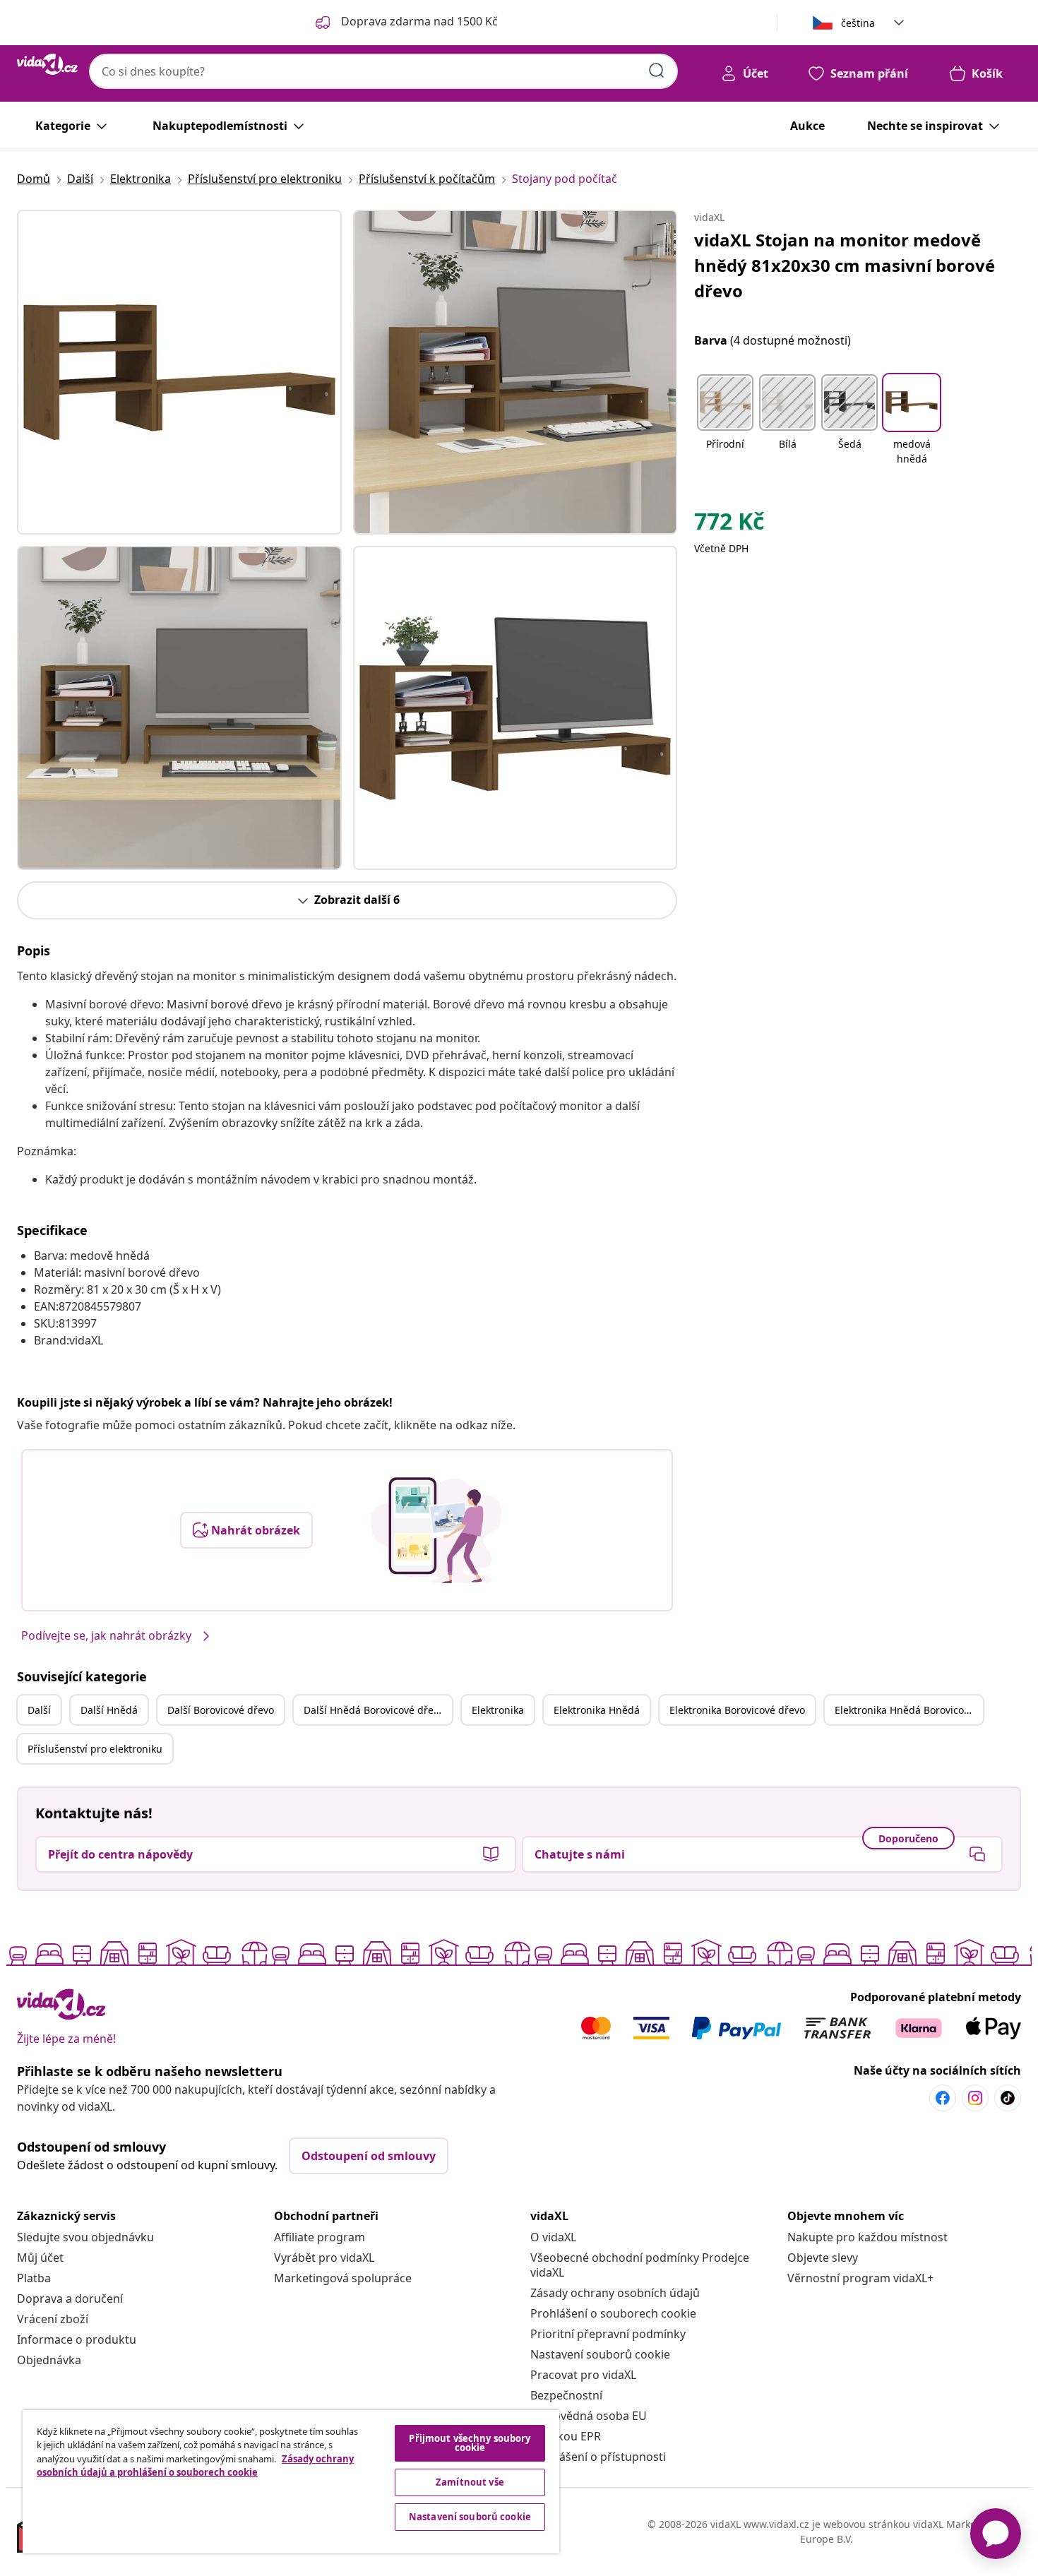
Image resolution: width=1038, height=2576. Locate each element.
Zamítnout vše (470, 2482)
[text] (729, 525)
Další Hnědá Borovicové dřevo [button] (374, 1710)
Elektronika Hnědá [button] (597, 1710)
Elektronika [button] (498, 1710)
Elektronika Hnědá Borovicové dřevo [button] (909, 1710)
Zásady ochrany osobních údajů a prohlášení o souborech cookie (195, 2466)
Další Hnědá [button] (109, 1710)
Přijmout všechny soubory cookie (470, 2443)
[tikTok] (1008, 2098)
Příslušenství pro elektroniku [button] (95, 1749)
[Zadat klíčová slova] (657, 71)
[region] (291, 2482)
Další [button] (39, 1710)
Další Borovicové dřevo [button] (221, 1710)
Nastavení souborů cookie (600, 2354)
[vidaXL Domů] (47, 64)
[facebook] (943, 2098)
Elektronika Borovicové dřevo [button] (737, 1710)
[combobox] (383, 71)
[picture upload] (436, 1530)
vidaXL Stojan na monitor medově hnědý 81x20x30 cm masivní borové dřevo (845, 265)
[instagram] (975, 2098)
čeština (858, 23)
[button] (725, 421)
